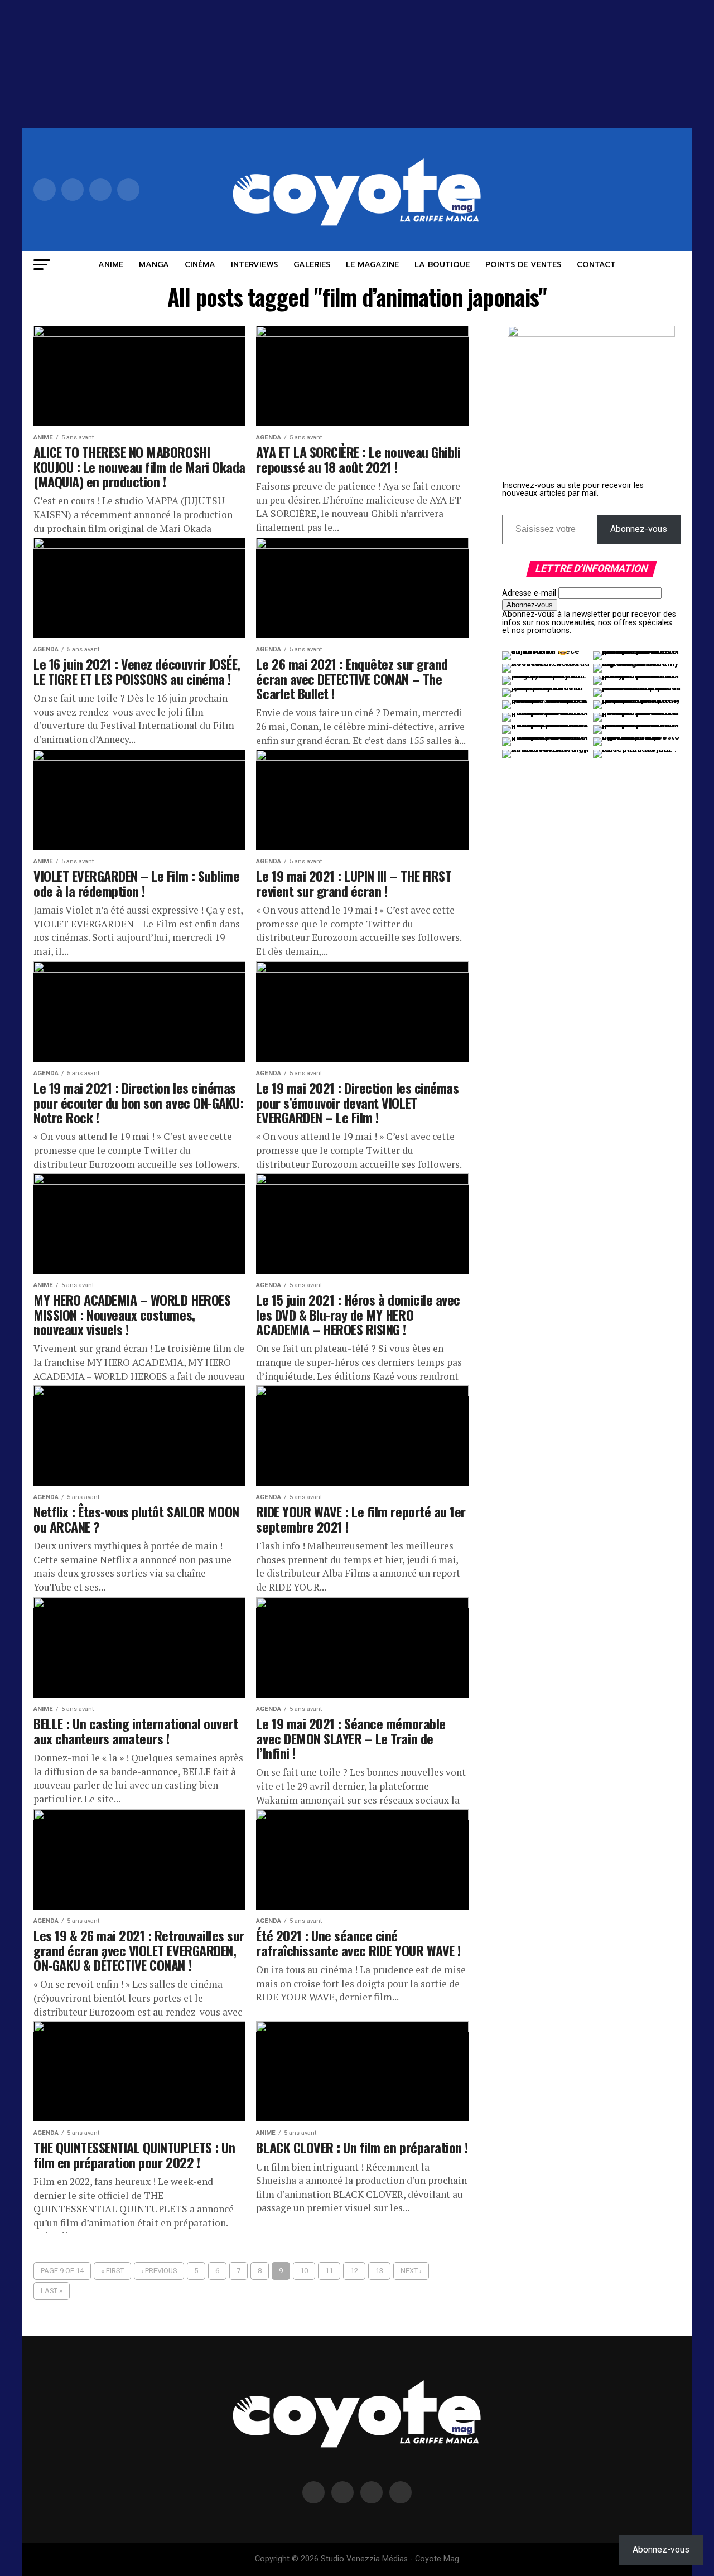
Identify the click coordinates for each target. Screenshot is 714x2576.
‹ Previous (159, 2271)
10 (304, 2271)
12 (354, 2271)
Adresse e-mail (529, 593)
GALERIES (312, 265)
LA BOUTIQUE (442, 265)
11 (329, 2271)
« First (112, 2271)
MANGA (154, 265)
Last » (52, 2291)
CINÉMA (200, 265)
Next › (411, 2271)
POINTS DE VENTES (523, 265)
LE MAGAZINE (372, 265)
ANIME (111, 265)
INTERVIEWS (254, 265)
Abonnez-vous (639, 529)
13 (379, 2271)
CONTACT (596, 265)
